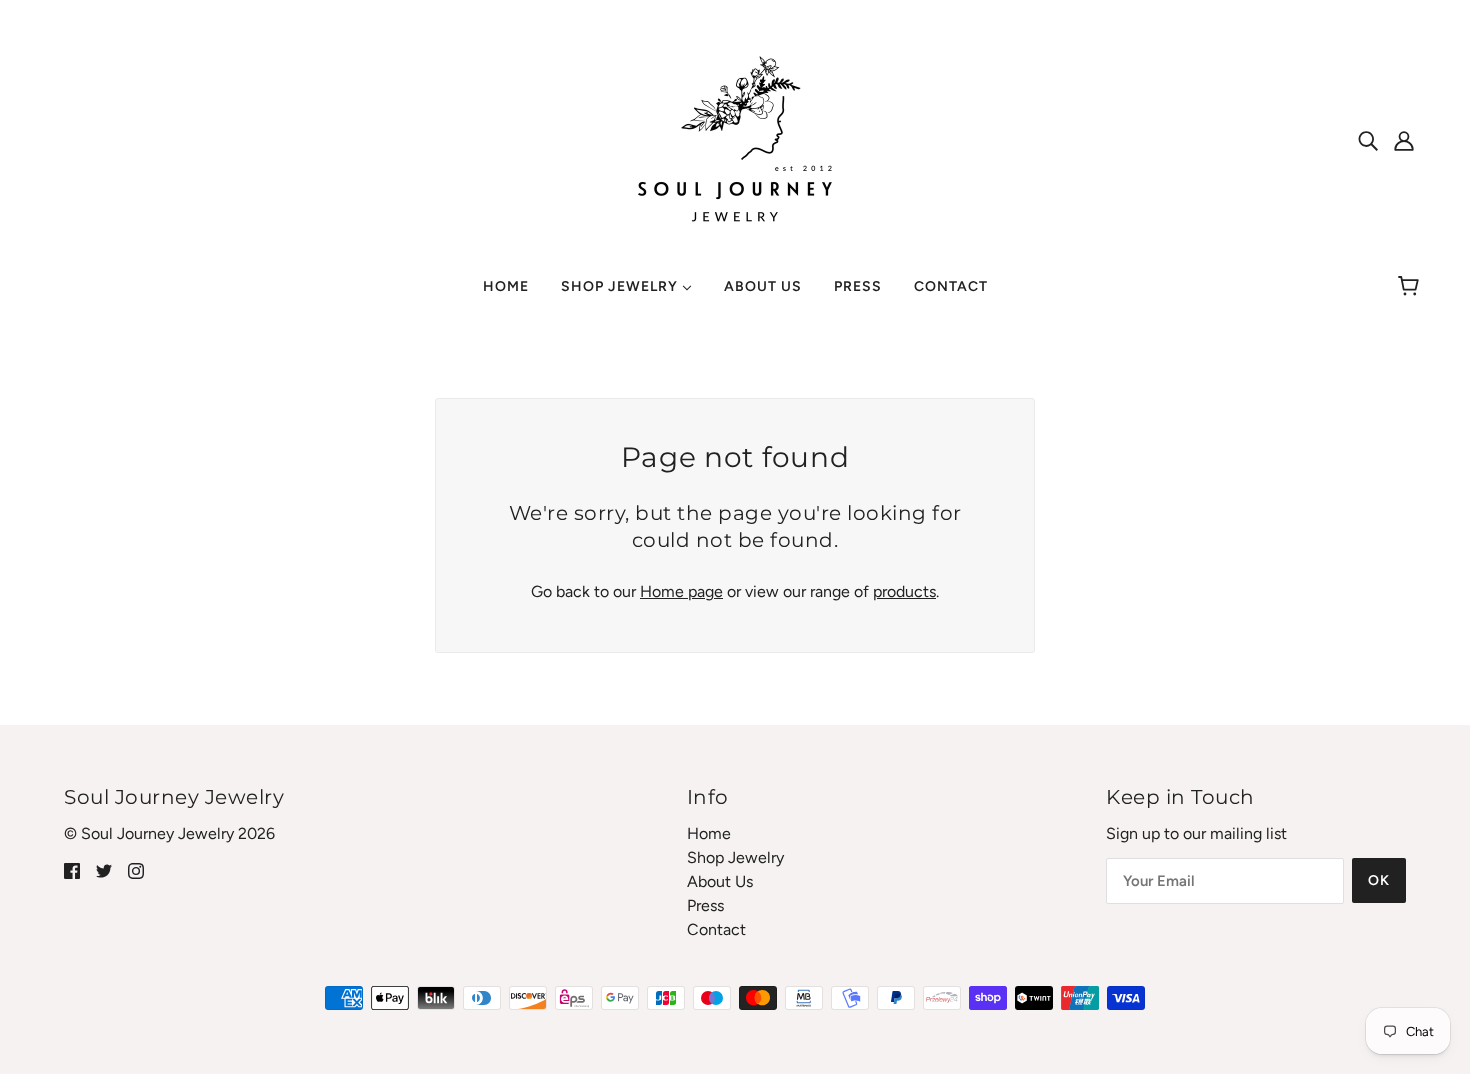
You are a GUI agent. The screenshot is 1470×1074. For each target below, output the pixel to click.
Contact (716, 929)
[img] (1368, 140)
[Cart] (1411, 287)
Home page (681, 591)
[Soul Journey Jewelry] (735, 138)
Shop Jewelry (735, 857)
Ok (1379, 880)
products (904, 591)
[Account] (1404, 140)
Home (709, 833)
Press (705, 905)
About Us (720, 881)
